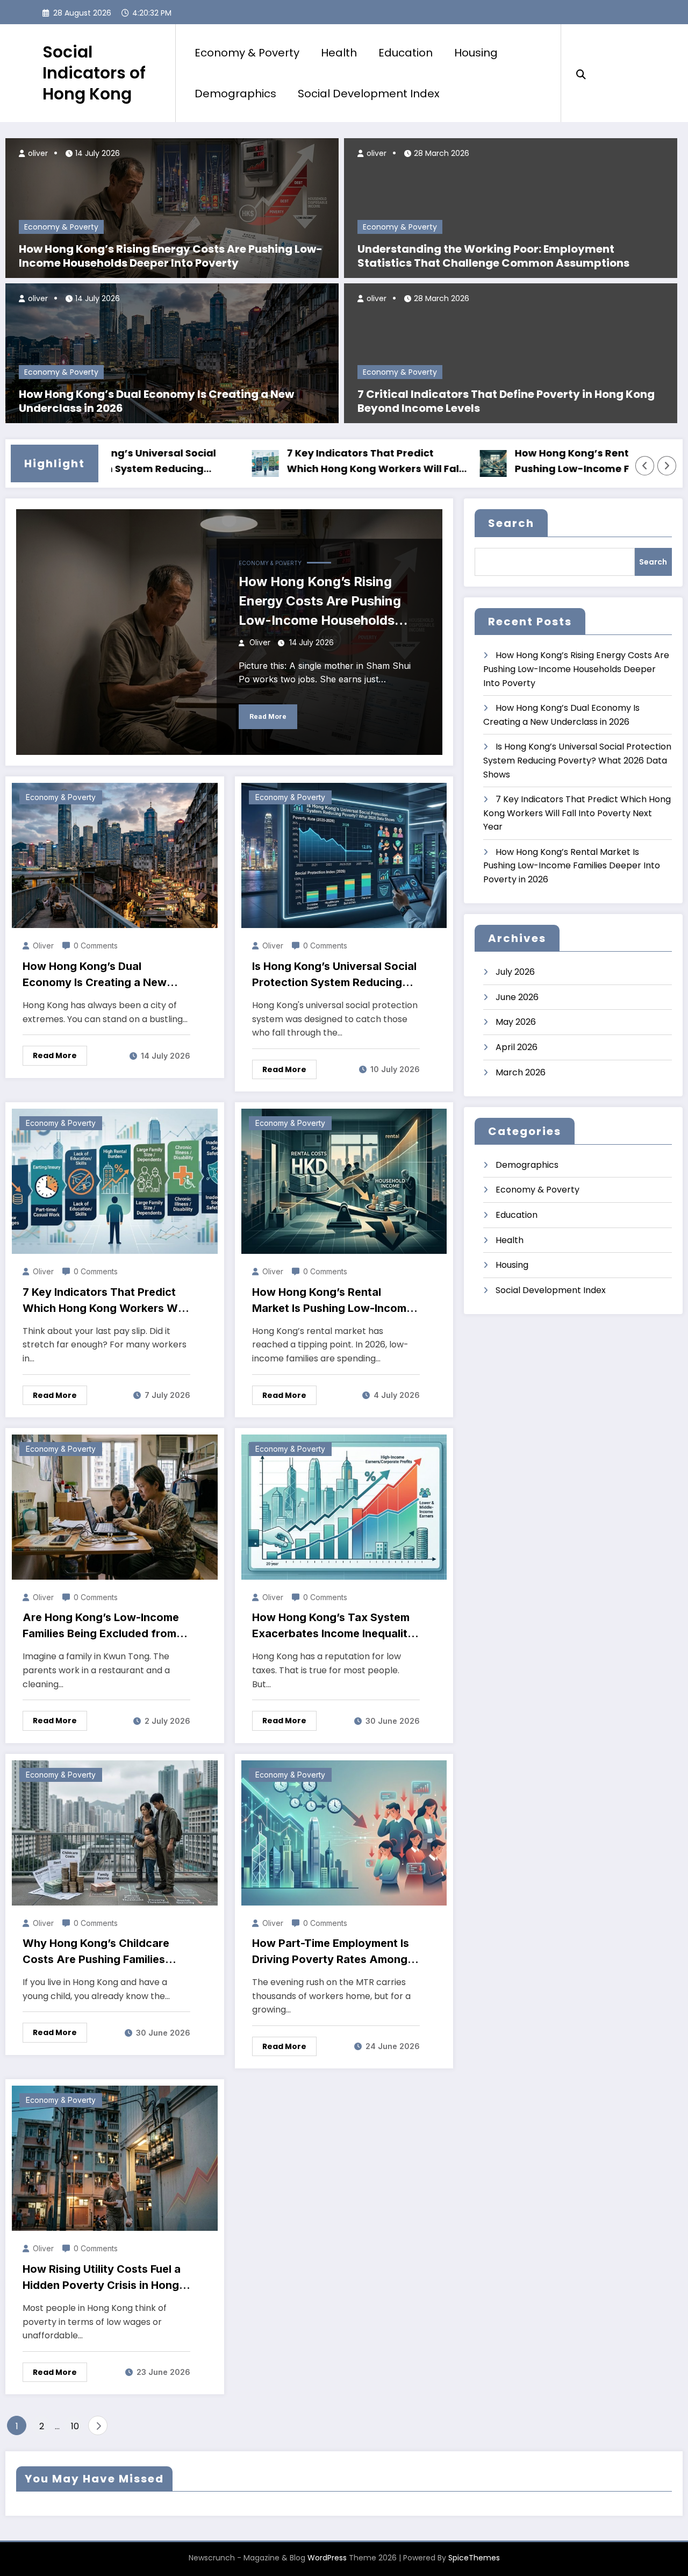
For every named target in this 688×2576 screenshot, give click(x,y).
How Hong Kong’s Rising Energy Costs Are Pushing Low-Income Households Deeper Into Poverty (171, 256)
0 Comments (96, 946)
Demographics (235, 94)
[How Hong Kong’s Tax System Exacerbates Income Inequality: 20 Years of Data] (344, 1506)
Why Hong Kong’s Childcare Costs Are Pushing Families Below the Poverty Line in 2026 (104, 1952)
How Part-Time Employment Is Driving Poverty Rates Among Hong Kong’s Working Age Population (331, 1952)
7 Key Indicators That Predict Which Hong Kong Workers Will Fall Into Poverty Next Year (309, 462)
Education (406, 53)
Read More (268, 716)
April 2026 (517, 1047)
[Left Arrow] (645, 466)
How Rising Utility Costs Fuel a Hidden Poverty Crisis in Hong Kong (102, 2278)
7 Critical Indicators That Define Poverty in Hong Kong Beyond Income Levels (506, 401)
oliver (37, 153)
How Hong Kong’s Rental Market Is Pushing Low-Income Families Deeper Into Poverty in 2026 (536, 462)
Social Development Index (369, 94)
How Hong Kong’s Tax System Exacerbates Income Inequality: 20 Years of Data (335, 1626)
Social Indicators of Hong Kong (94, 73)
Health (339, 53)
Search (511, 523)
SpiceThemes (474, 2558)
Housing (476, 53)
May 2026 (516, 1022)
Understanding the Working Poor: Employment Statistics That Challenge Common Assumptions (493, 256)
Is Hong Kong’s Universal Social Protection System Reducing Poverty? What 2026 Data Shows (334, 975)
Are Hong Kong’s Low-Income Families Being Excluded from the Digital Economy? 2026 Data (101, 1626)
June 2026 (517, 997)
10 (75, 2426)
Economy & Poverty (247, 53)
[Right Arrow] (667, 466)
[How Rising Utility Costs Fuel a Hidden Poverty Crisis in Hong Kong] (115, 2158)
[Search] (581, 73)
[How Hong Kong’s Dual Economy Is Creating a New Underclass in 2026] (172, 352)
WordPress (327, 2558)
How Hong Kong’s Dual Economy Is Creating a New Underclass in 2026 (156, 401)
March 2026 (521, 1072)
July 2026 (515, 972)
